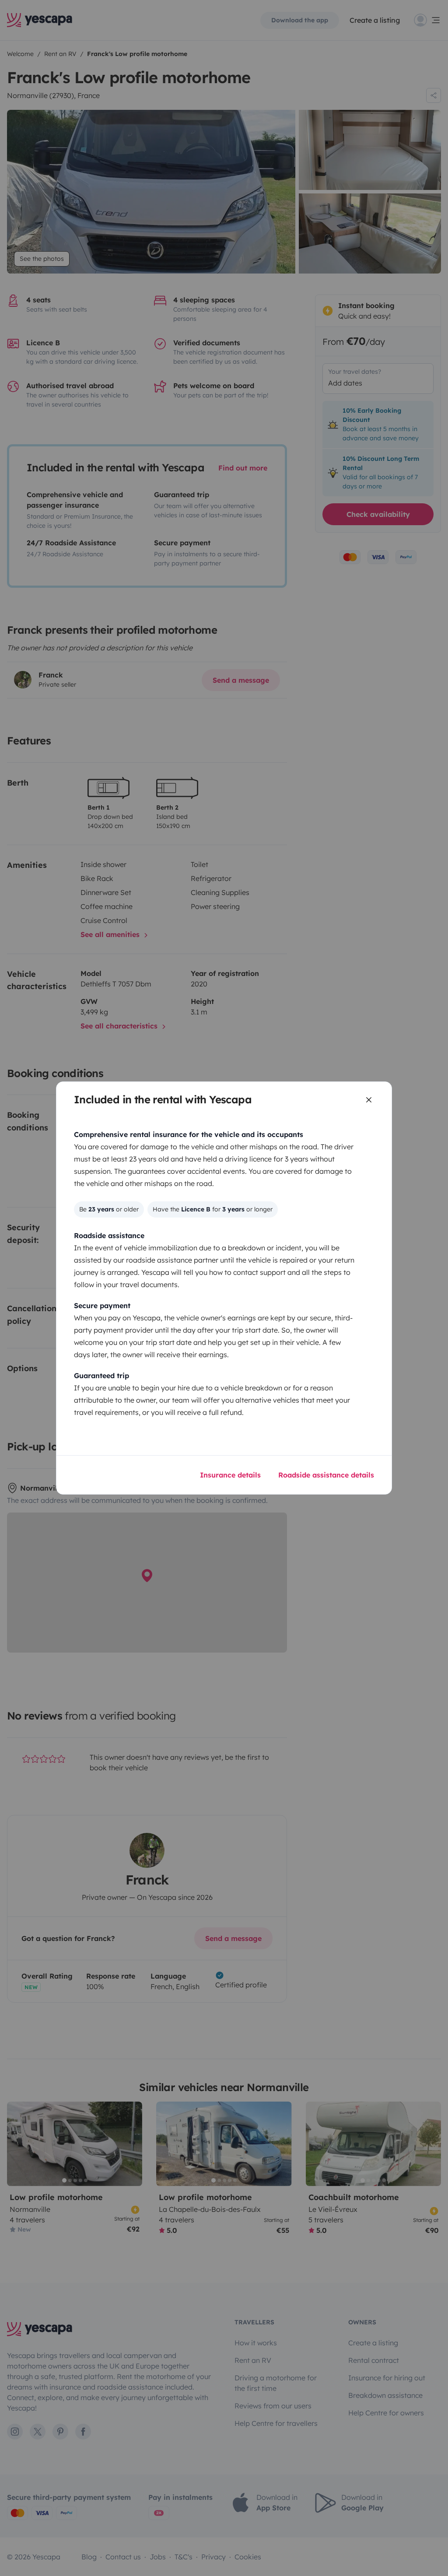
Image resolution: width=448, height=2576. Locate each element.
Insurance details (230, 1475)
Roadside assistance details (326, 1475)
